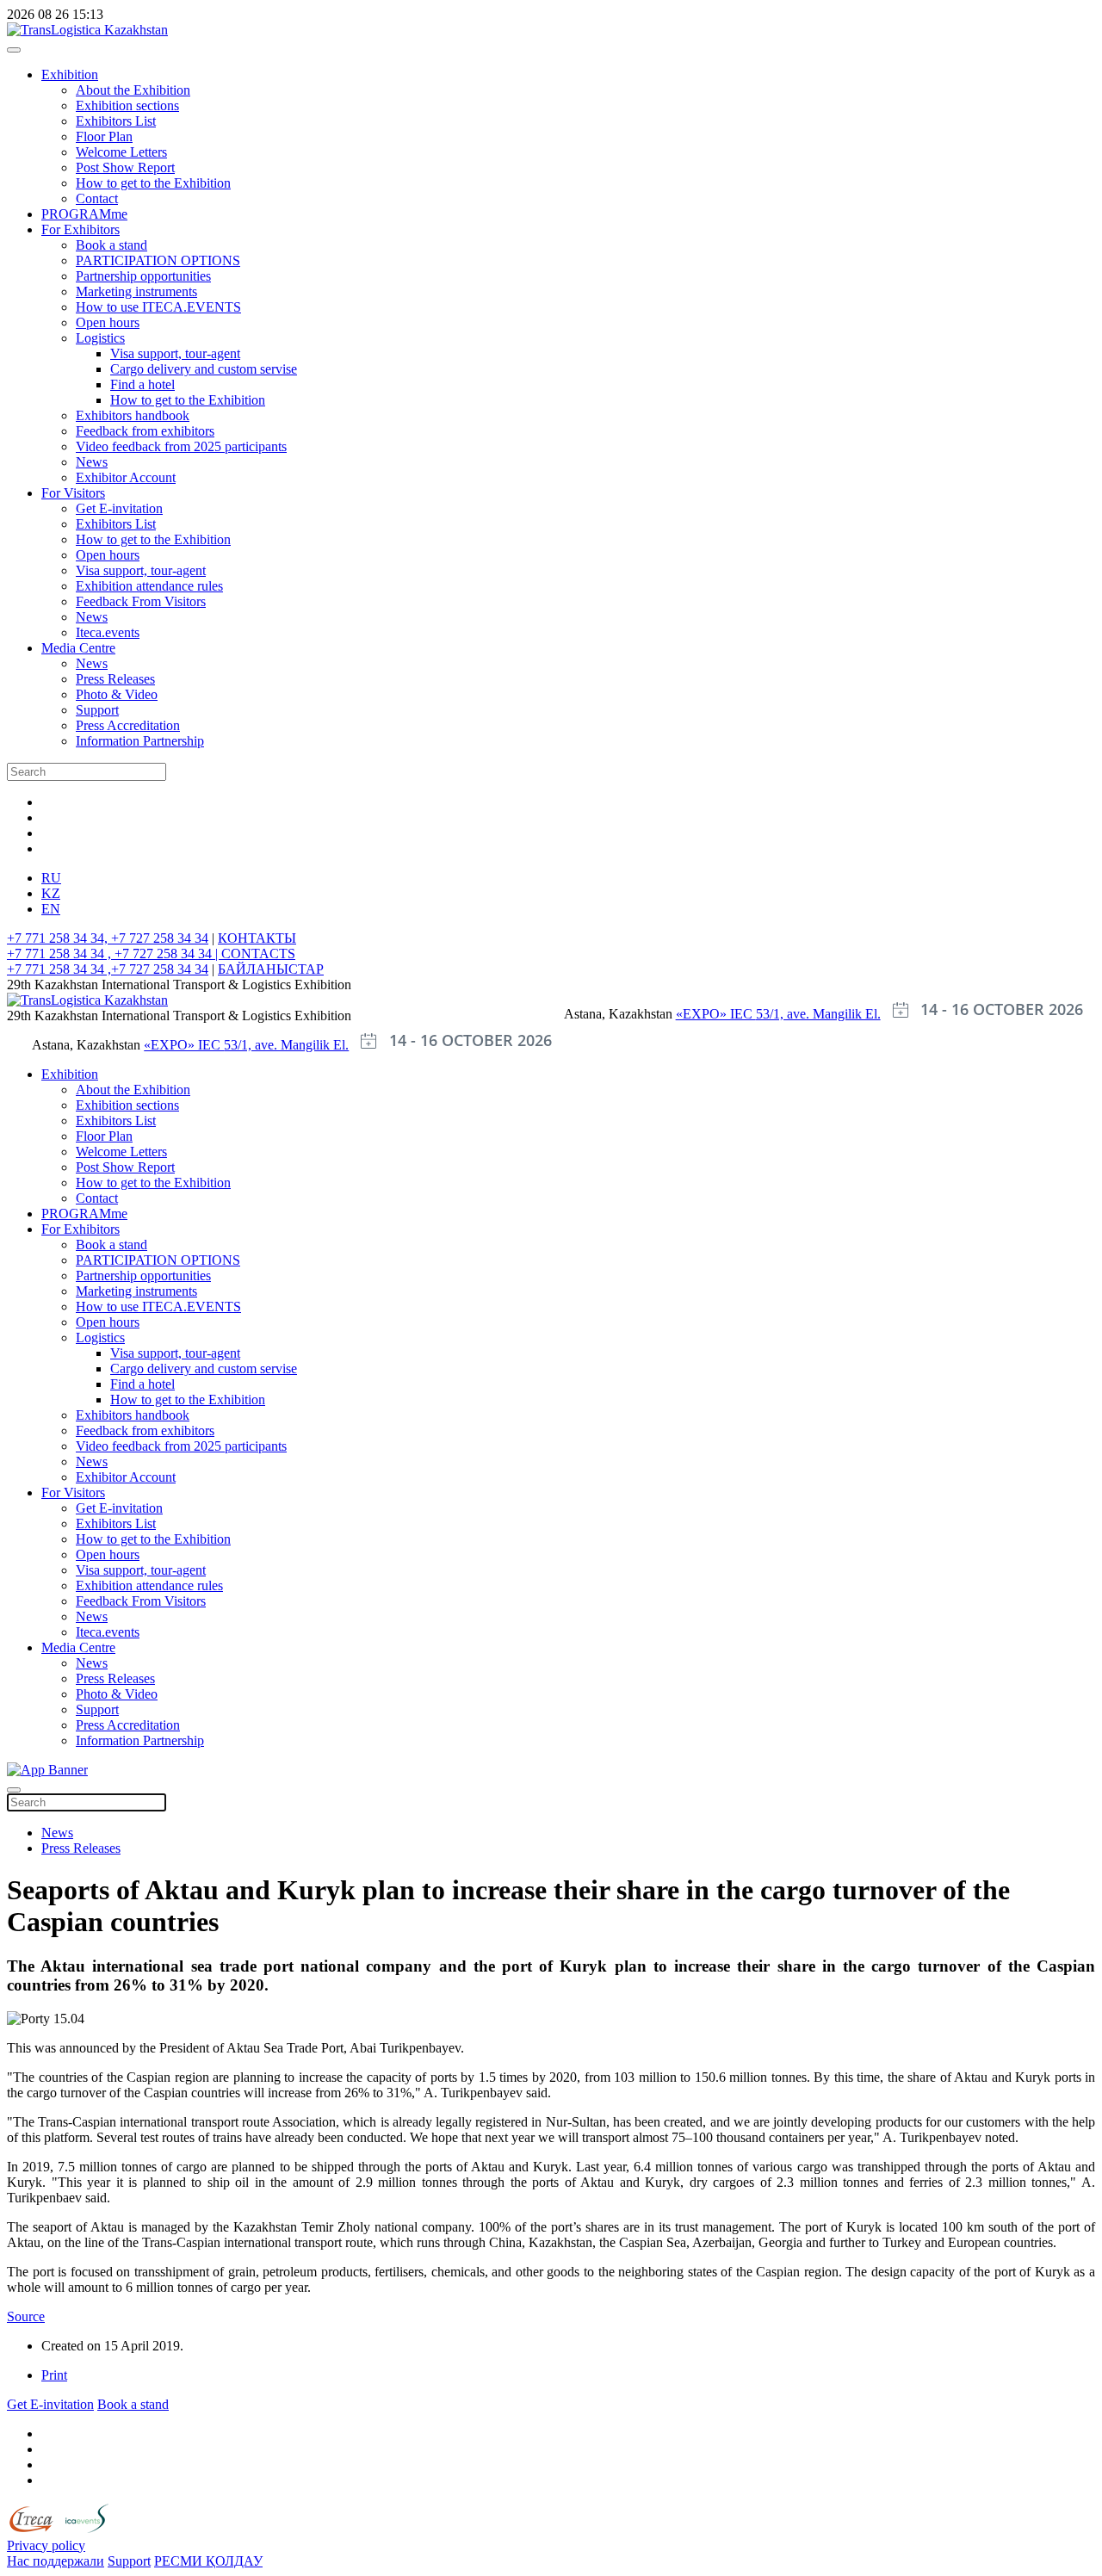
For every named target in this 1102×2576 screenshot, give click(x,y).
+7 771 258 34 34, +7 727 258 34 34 (108, 938)
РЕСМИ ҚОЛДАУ (208, 2561)
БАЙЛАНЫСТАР (271, 969)
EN (51, 909)
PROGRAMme (84, 214)
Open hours (108, 322)
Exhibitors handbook (133, 415)
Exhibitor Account (126, 477)
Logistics (100, 338)
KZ (51, 893)
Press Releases (115, 679)
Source (26, 2316)
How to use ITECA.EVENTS (158, 307)
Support (97, 710)
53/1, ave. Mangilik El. (818, 1014)
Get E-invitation (119, 508)
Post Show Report (125, 167)
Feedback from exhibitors (145, 431)
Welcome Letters (121, 152)
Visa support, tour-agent (175, 353)
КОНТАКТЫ (257, 938)
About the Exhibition (133, 90)
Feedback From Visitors (141, 601)
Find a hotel (142, 384)
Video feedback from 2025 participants (181, 446)
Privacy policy (46, 2545)
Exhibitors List (116, 121)
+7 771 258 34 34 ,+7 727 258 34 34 (108, 969)
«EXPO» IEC (716, 1014)
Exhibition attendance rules (149, 586)
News (92, 462)
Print (54, 2375)
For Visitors (73, 493)
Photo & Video (117, 694)
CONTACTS (258, 954)
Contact (97, 198)
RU (51, 878)
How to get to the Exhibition (153, 183)
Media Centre (78, 648)
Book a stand (111, 245)
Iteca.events (108, 632)
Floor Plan (104, 136)
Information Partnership (140, 741)
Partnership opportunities (143, 276)
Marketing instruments (136, 291)
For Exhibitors (80, 229)
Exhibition (70, 74)
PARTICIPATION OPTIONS (158, 260)
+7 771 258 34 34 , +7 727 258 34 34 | (114, 954)
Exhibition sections (127, 105)
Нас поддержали (56, 2561)
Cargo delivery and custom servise (204, 369)
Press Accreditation (128, 725)
